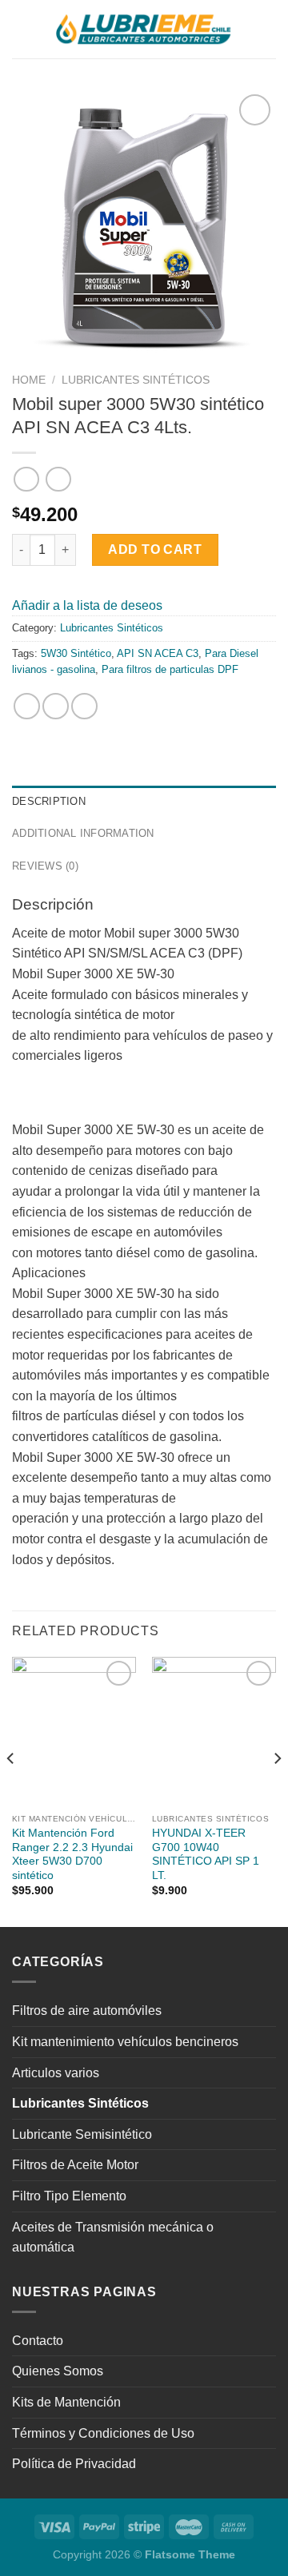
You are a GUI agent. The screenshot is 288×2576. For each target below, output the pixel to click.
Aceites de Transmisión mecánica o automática (113, 2238)
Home (29, 380)
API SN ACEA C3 (158, 653)
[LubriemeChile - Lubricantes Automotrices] (144, 29)
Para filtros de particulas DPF (170, 669)
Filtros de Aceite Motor (75, 2165)
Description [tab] (49, 801)
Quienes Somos (58, 2371)
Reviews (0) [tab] (45, 866)
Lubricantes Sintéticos (136, 380)
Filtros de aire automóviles (87, 2011)
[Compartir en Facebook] (56, 706)
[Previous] (11, 1790)
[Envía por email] (84, 706)
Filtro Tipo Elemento (69, 2196)
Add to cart (155, 549)
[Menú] (22, 29)
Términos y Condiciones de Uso (103, 2433)
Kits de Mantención (66, 2402)
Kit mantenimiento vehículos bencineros (125, 2042)
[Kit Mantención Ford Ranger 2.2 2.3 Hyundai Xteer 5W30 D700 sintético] (74, 1731)
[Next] (277, 1790)
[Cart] (268, 30)
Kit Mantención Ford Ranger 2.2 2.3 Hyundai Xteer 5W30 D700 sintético (72, 1854)
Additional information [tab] (83, 833)
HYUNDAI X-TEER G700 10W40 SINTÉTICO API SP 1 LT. (206, 1854)
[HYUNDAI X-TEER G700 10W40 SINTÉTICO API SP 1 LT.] (214, 1731)
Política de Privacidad (74, 2464)
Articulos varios (56, 2073)
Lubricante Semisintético (82, 2134)
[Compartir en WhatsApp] (27, 706)
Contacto (38, 2341)
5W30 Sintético (76, 653)
